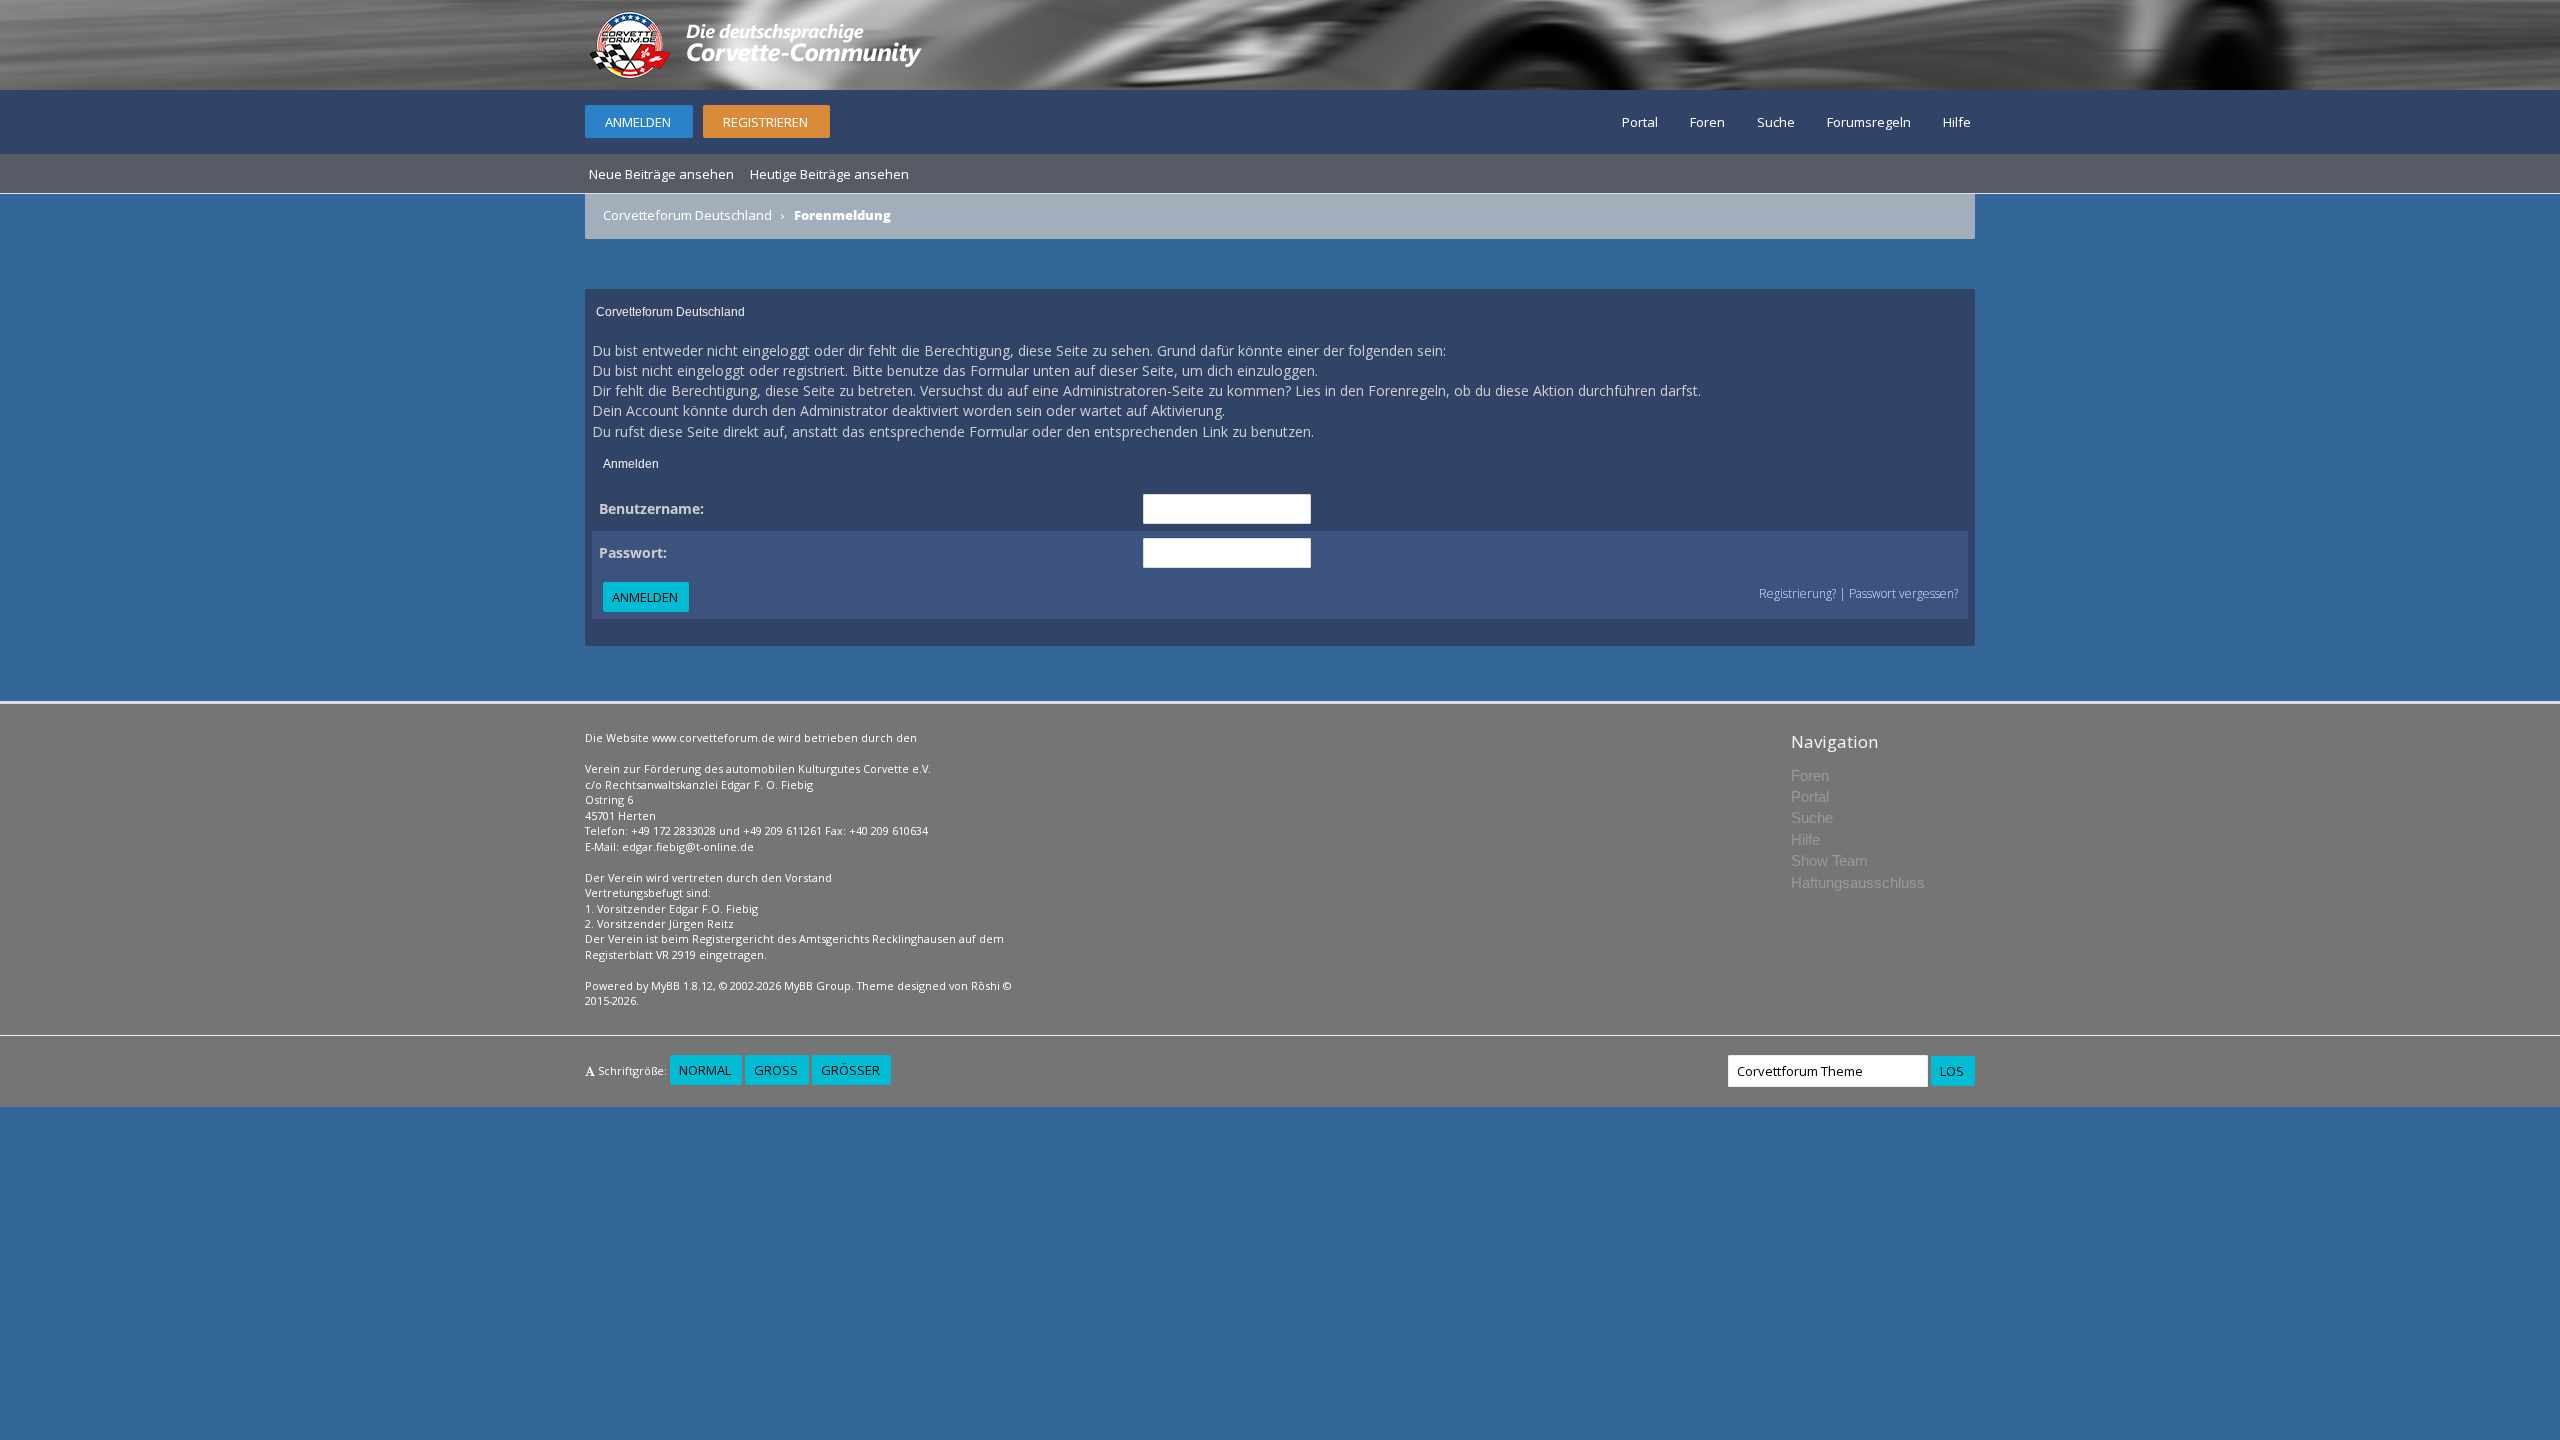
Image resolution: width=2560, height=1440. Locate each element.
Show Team (1829, 860)
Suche (1776, 122)
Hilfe (1957, 122)
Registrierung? (1797, 593)
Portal (1640, 122)
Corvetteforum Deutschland (687, 215)
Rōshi (985, 985)
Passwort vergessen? (1903, 593)
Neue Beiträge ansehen (661, 174)
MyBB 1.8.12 (682, 985)
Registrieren (765, 122)
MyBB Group (817, 985)
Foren (1707, 122)
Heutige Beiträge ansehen (829, 174)
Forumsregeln (1869, 122)
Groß (776, 1070)
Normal (705, 1070)
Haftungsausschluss (1858, 882)
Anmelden (638, 122)
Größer (850, 1070)
